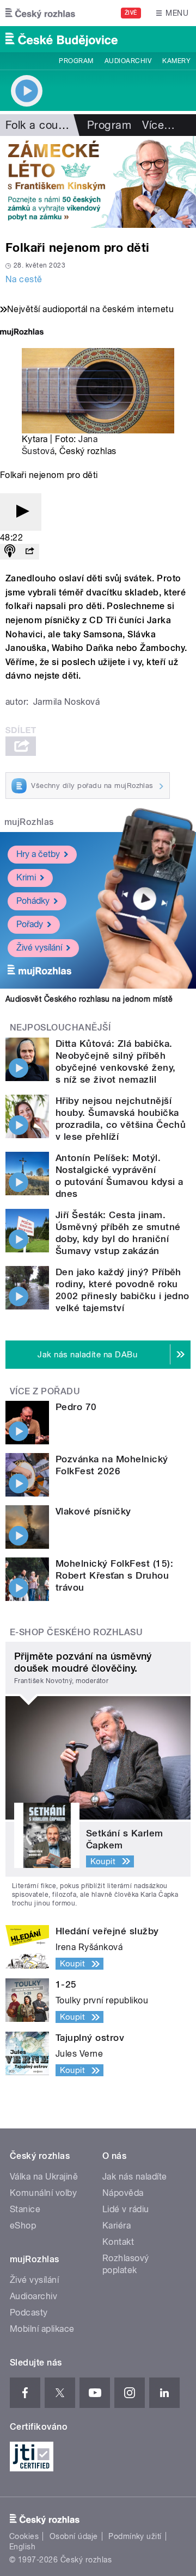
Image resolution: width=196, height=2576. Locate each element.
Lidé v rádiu (126, 2209)
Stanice (25, 2209)
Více (158, 125)
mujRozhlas (29, 822)
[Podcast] (10, 552)
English (22, 2547)
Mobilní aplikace (42, 2329)
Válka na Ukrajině (44, 2177)
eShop (23, 2226)
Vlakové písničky (93, 1511)
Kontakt (118, 2242)
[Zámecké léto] (98, 182)
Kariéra (117, 2226)
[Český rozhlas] (40, 13)
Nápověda (123, 2193)
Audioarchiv (128, 61)
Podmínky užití (135, 2536)
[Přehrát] (21, 512)
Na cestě (24, 279)
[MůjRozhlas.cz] (22, 333)
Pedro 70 (76, 1407)
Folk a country (42, 125)
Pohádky (33, 901)
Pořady (30, 924)
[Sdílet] (29, 552)
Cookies (24, 2536)
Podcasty (29, 2313)
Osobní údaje (74, 2536)
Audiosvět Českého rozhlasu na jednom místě (89, 999)
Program (76, 61)
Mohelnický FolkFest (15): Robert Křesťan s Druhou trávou (114, 1575)
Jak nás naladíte (135, 2177)
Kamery (176, 61)
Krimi (26, 877)
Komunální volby (43, 2193)
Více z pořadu (45, 1391)
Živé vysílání (39, 948)
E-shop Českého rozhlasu (76, 1632)
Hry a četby (38, 854)
